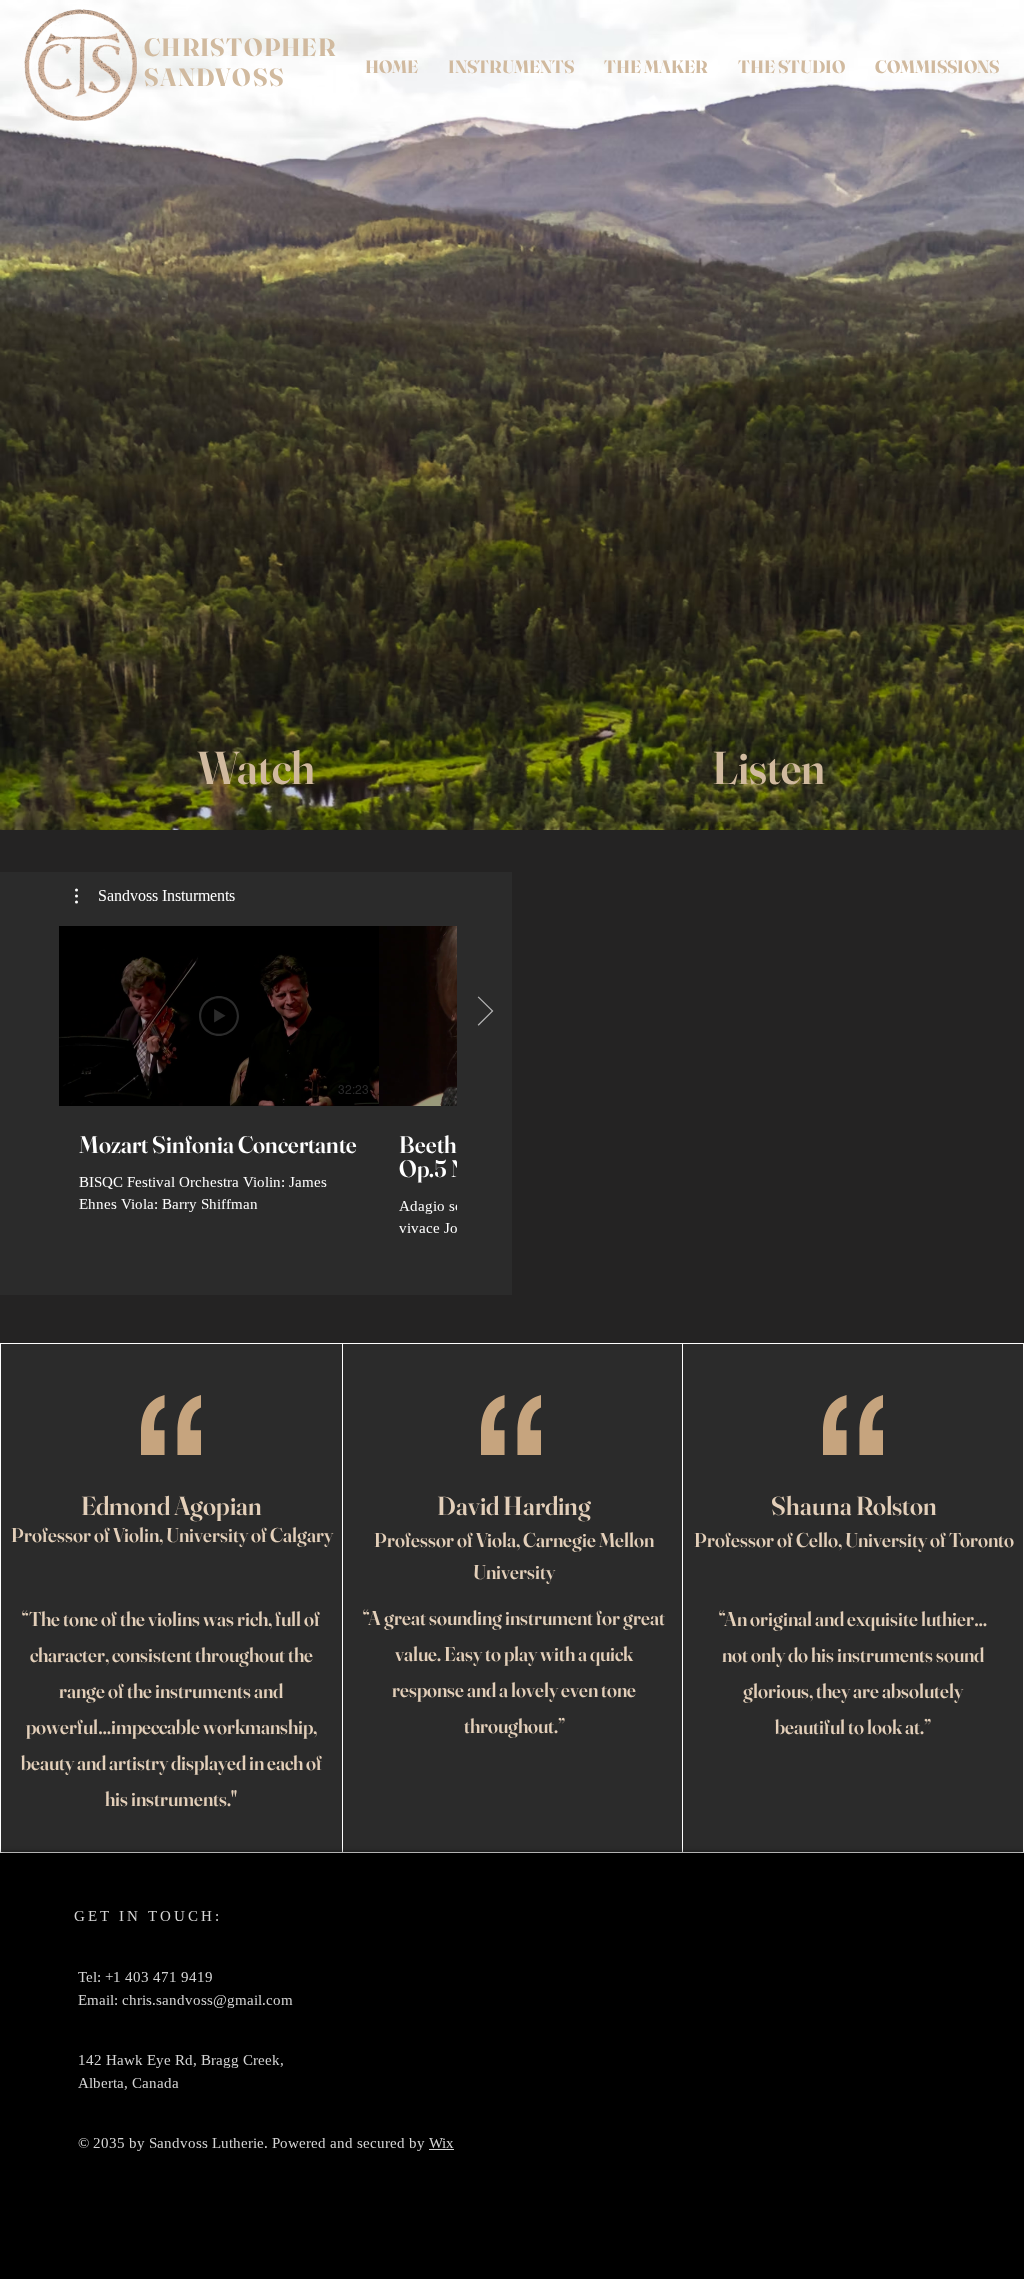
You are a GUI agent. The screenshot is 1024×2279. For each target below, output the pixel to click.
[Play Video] (219, 1016)
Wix (441, 2143)
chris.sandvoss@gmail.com (207, 2000)
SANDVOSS (214, 77)
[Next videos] (484, 1012)
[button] (155, 896)
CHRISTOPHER (240, 47)
